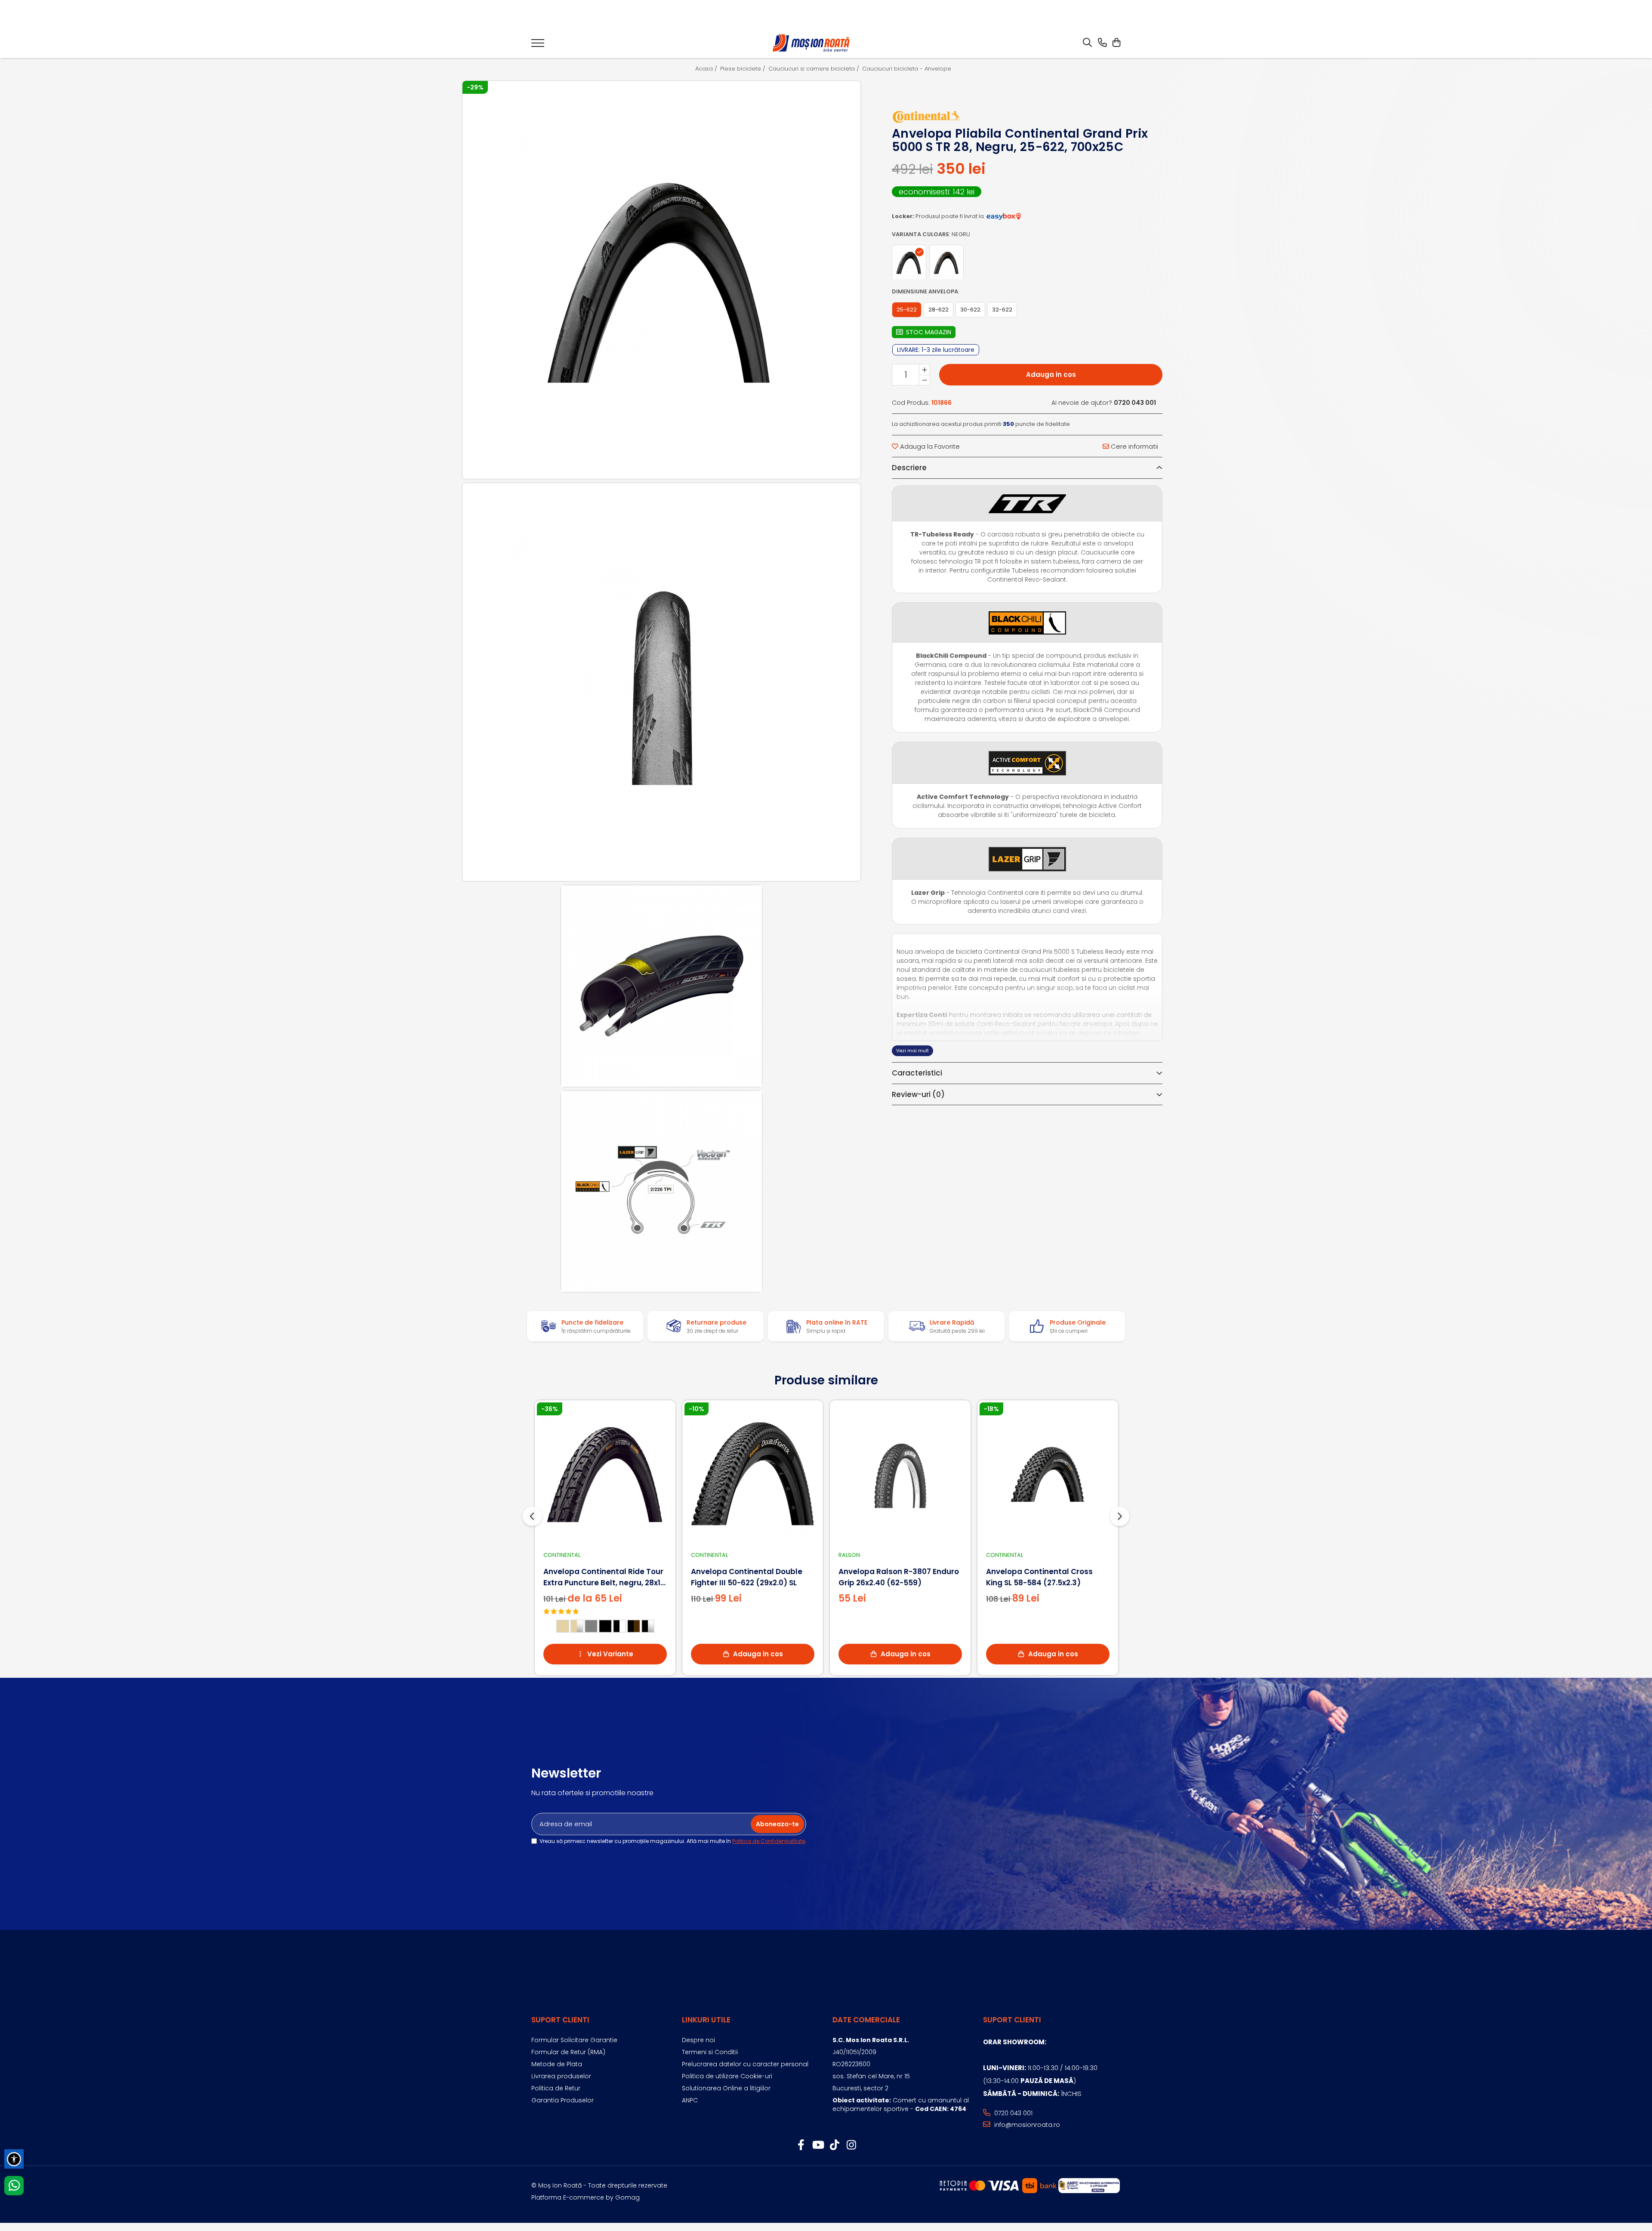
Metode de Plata (557, 2064)
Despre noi (698, 2040)
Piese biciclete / (744, 69)
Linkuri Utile (706, 2020)
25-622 (907, 310)
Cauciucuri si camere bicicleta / (815, 69)
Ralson (849, 1555)
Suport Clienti (560, 2020)
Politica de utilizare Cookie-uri (727, 2076)
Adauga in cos (1051, 375)
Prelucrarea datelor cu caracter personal (745, 2064)
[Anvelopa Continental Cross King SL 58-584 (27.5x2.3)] (1048, 1474)
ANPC (690, 2100)
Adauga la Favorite (929, 446)
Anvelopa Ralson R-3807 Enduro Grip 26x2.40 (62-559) (899, 1577)
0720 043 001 (1012, 2113)
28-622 (938, 310)
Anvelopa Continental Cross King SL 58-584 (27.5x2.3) (1039, 1577)
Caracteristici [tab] (917, 1073)
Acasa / (707, 69)
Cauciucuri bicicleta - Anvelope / (910, 69)
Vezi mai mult (912, 1051)
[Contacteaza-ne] (1102, 43)
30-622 (970, 310)
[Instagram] (851, 2145)
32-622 (1002, 310)
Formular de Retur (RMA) (568, 2052)
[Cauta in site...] (1087, 43)
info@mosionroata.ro (1026, 2125)
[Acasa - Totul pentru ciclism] (812, 43)
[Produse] (538, 46)
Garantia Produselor (562, 2100)
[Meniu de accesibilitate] (14, 2159)
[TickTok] (834, 2145)
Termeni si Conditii (710, 2052)
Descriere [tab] (909, 468)
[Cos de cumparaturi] (1116, 43)
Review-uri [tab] (918, 1094)
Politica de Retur (556, 2088)
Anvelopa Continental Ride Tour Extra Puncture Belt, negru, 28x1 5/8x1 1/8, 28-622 (603, 1577)
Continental (562, 1555)
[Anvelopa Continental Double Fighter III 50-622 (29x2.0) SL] (753, 1474)
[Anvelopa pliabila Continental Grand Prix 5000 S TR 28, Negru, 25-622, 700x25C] (662, 280)
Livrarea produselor (561, 2076)
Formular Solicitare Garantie (574, 2040)
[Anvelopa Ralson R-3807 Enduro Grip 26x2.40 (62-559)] (900, 1474)
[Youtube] (818, 2145)
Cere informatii (1134, 446)
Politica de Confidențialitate (769, 1841)
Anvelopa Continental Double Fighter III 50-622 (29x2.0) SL (747, 1577)
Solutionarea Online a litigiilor (726, 2088)
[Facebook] (801, 2145)
